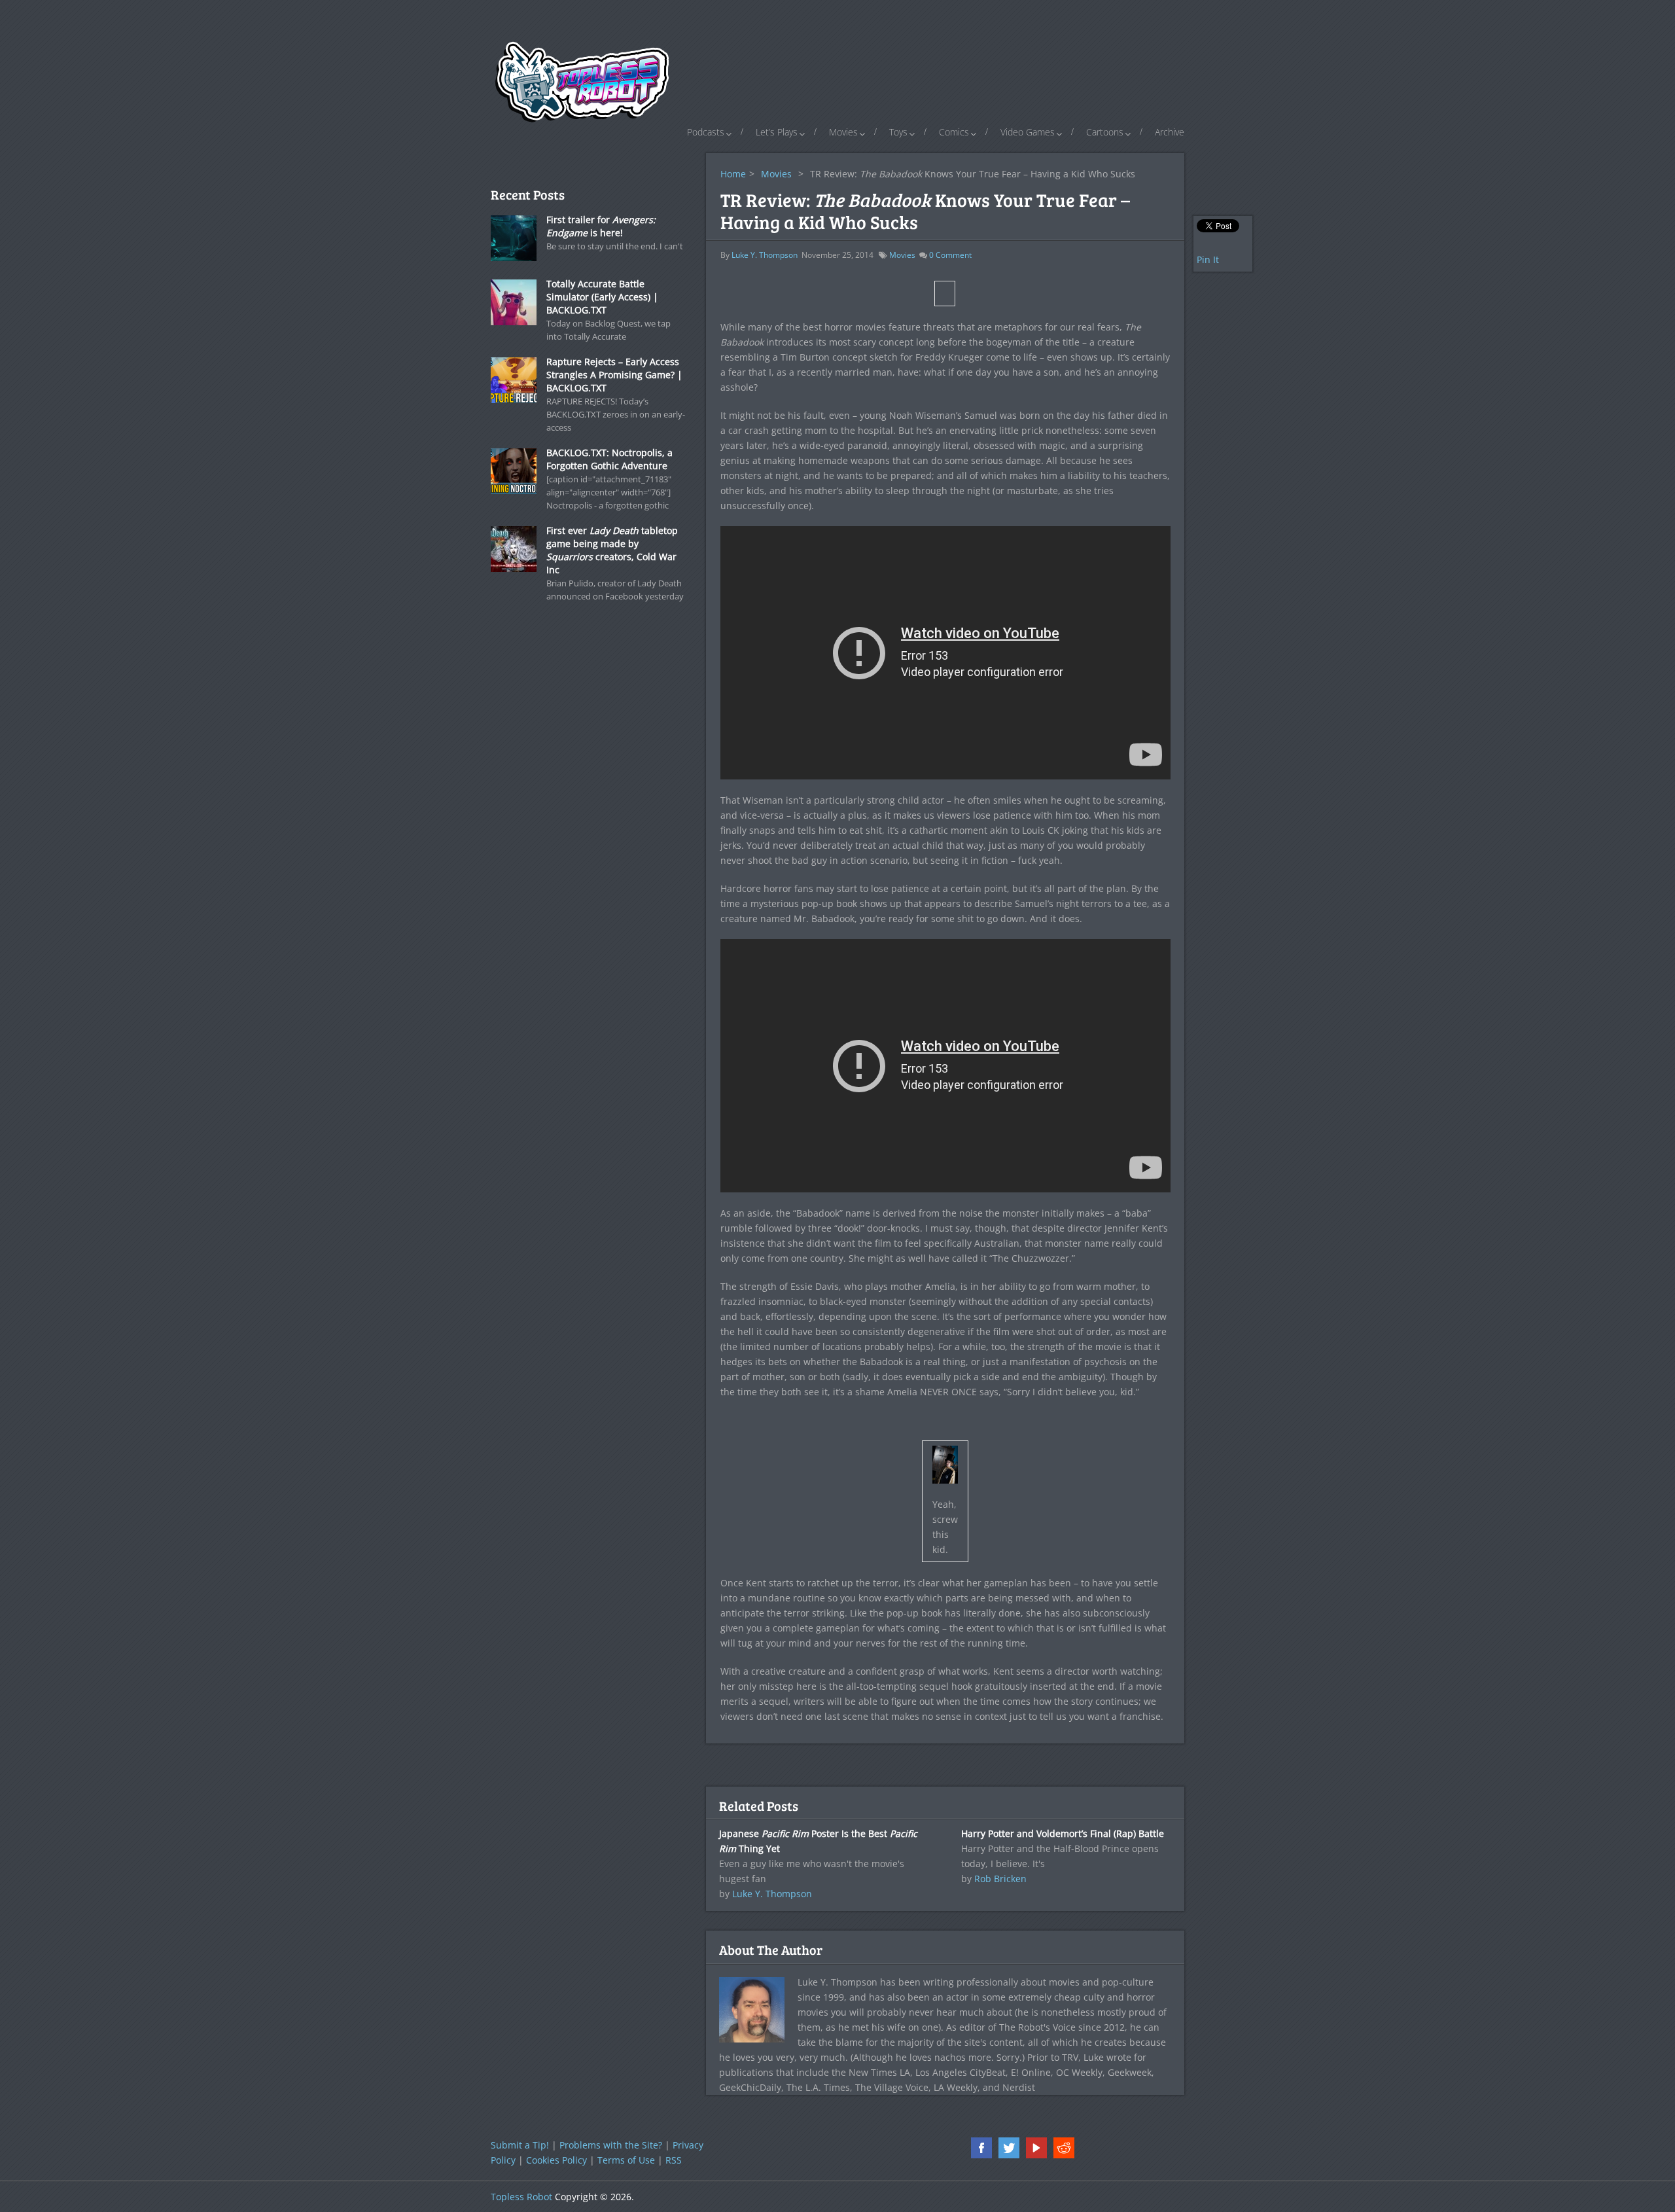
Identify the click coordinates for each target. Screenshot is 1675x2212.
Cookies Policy (556, 2160)
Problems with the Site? (611, 2145)
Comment (950, 255)
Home (733, 174)
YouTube (1036, 2148)
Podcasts (706, 132)
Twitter (1009, 2148)
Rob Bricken (1000, 1879)
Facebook (981, 2148)
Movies (843, 132)
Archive (1170, 132)
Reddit (1064, 2148)
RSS (674, 2160)
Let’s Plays (777, 132)
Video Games (1028, 132)
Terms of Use (626, 2160)
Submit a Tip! (520, 2145)
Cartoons (1105, 132)
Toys (898, 132)
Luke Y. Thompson (765, 255)
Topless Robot (521, 2197)
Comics (954, 132)
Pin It (1208, 259)
